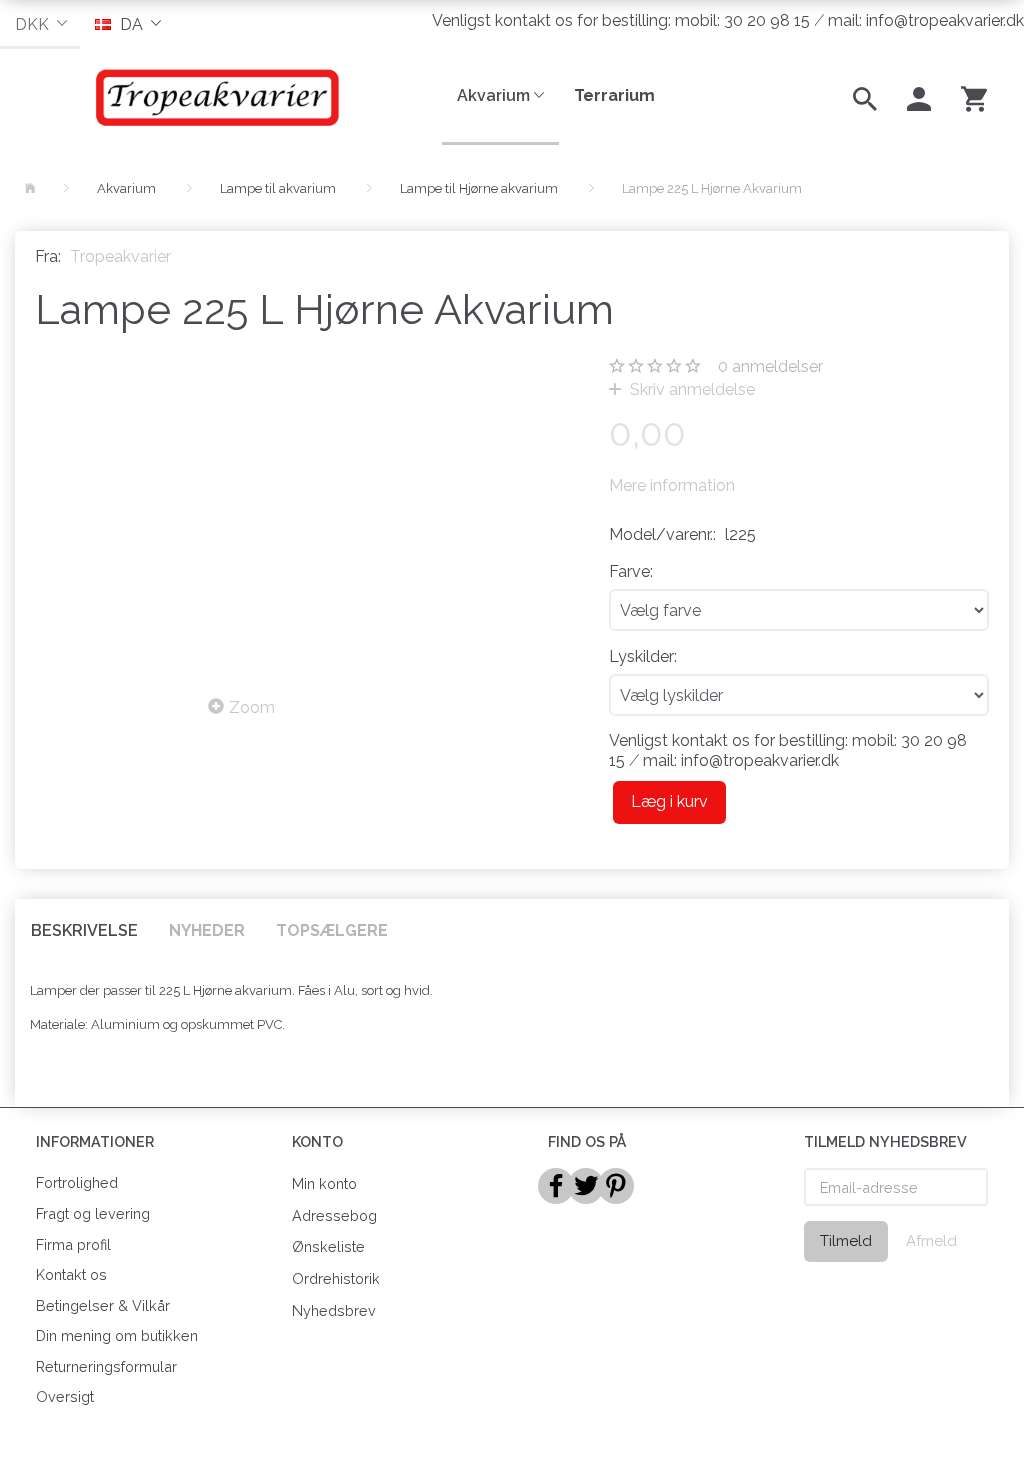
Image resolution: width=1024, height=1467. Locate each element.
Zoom (252, 707)
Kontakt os (71, 1274)
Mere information (672, 485)
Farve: (631, 571)
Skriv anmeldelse (690, 389)
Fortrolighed (77, 1182)
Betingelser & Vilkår (103, 1305)
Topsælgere (332, 930)
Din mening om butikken (117, 1335)
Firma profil (73, 1244)
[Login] (919, 97)
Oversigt (65, 1396)
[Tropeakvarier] (213, 97)
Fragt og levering (93, 1213)
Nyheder (207, 930)
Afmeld (931, 1241)
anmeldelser (770, 366)
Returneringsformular (106, 1366)
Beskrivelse (84, 930)
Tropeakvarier (120, 256)
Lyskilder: (643, 656)
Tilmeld (846, 1241)
